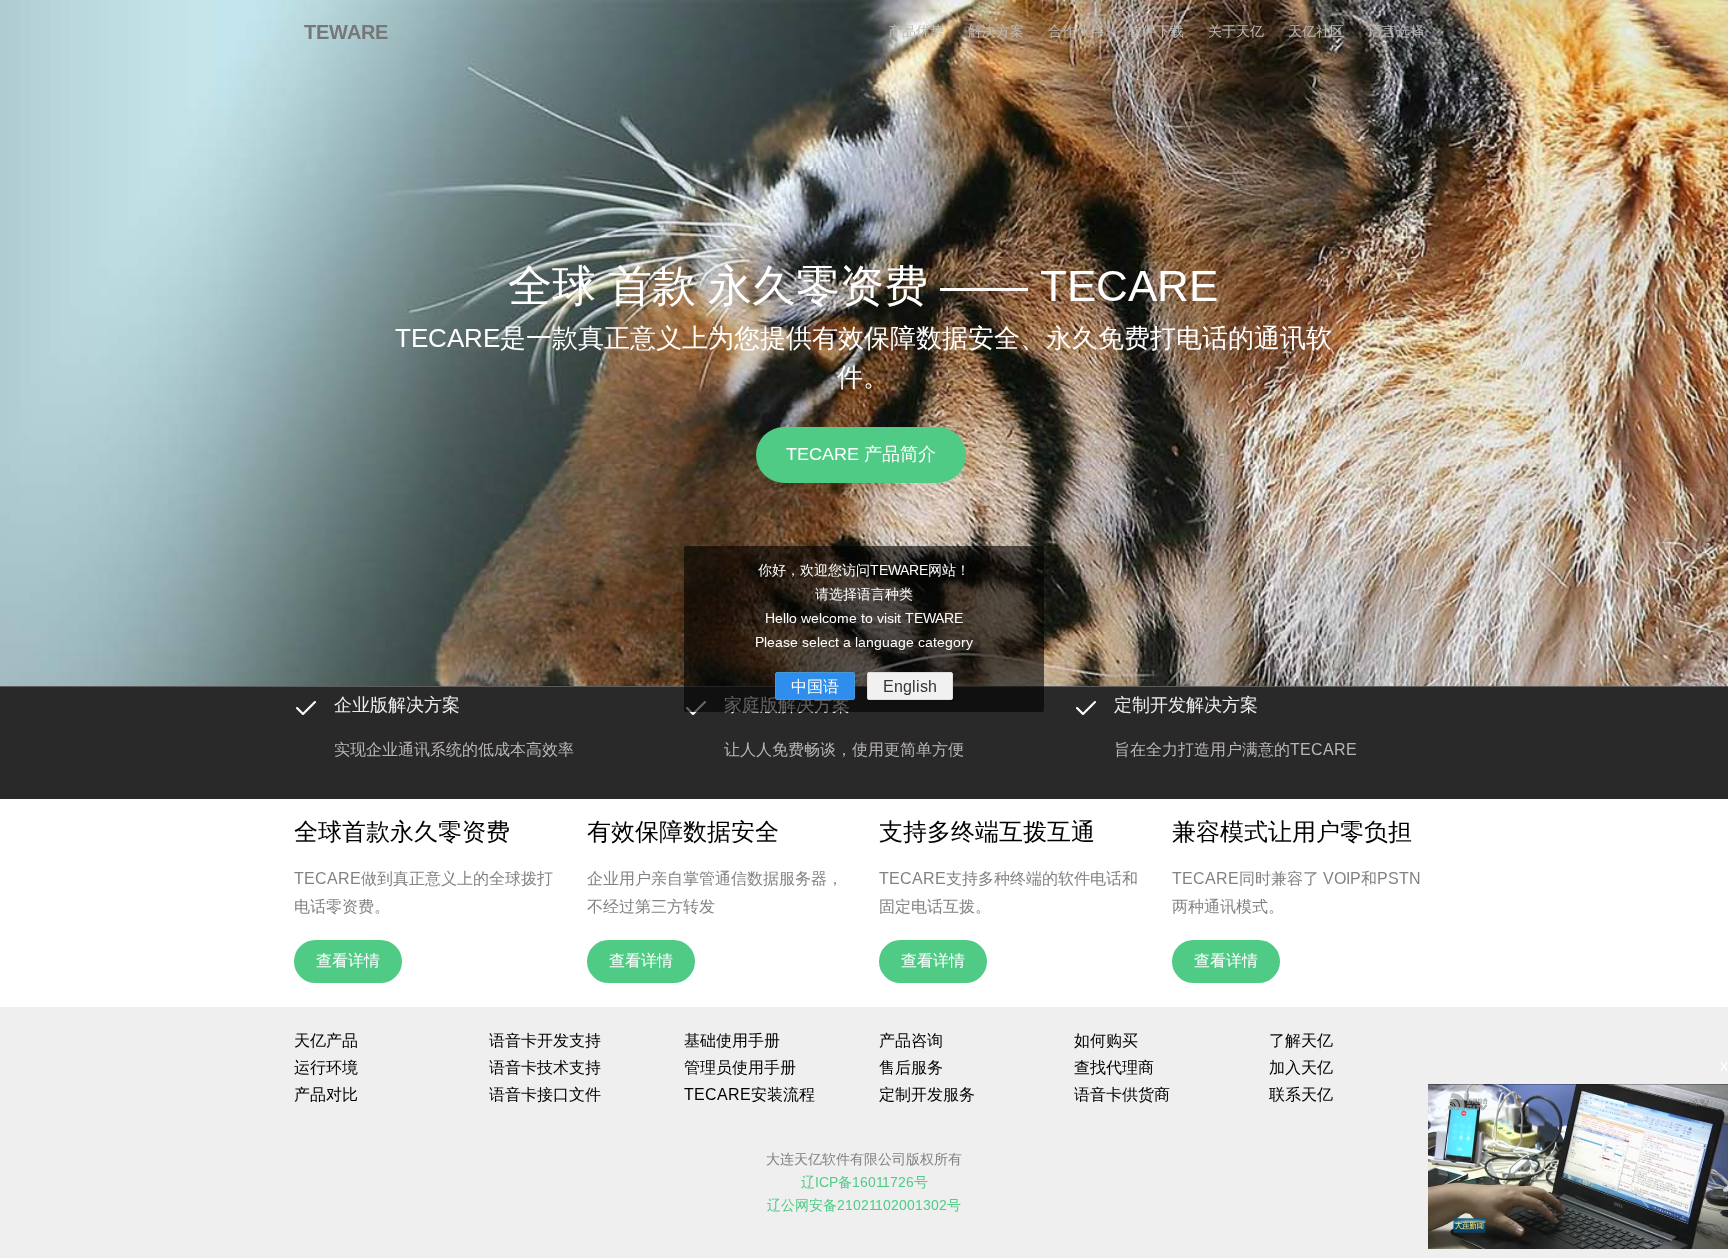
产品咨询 (911, 1040)
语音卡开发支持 (545, 1040)
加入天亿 (1301, 1067)
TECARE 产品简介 (862, 454)
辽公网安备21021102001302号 (864, 1205)
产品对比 (326, 1094)
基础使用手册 (732, 1040)
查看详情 (348, 960)
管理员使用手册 (740, 1067)
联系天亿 (1301, 1094)
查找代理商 (1114, 1067)
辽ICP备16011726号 (864, 1182)
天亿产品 (326, 1040)
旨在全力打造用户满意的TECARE (1235, 749)
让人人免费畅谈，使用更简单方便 (844, 749)
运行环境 (326, 1067)
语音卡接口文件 (545, 1094)
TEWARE (346, 32)
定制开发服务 (927, 1094)
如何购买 (1106, 1040)
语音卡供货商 (1122, 1094)
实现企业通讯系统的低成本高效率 (454, 749)
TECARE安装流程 (749, 1094)
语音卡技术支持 (545, 1067)
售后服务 (911, 1067)
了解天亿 (1301, 1040)
